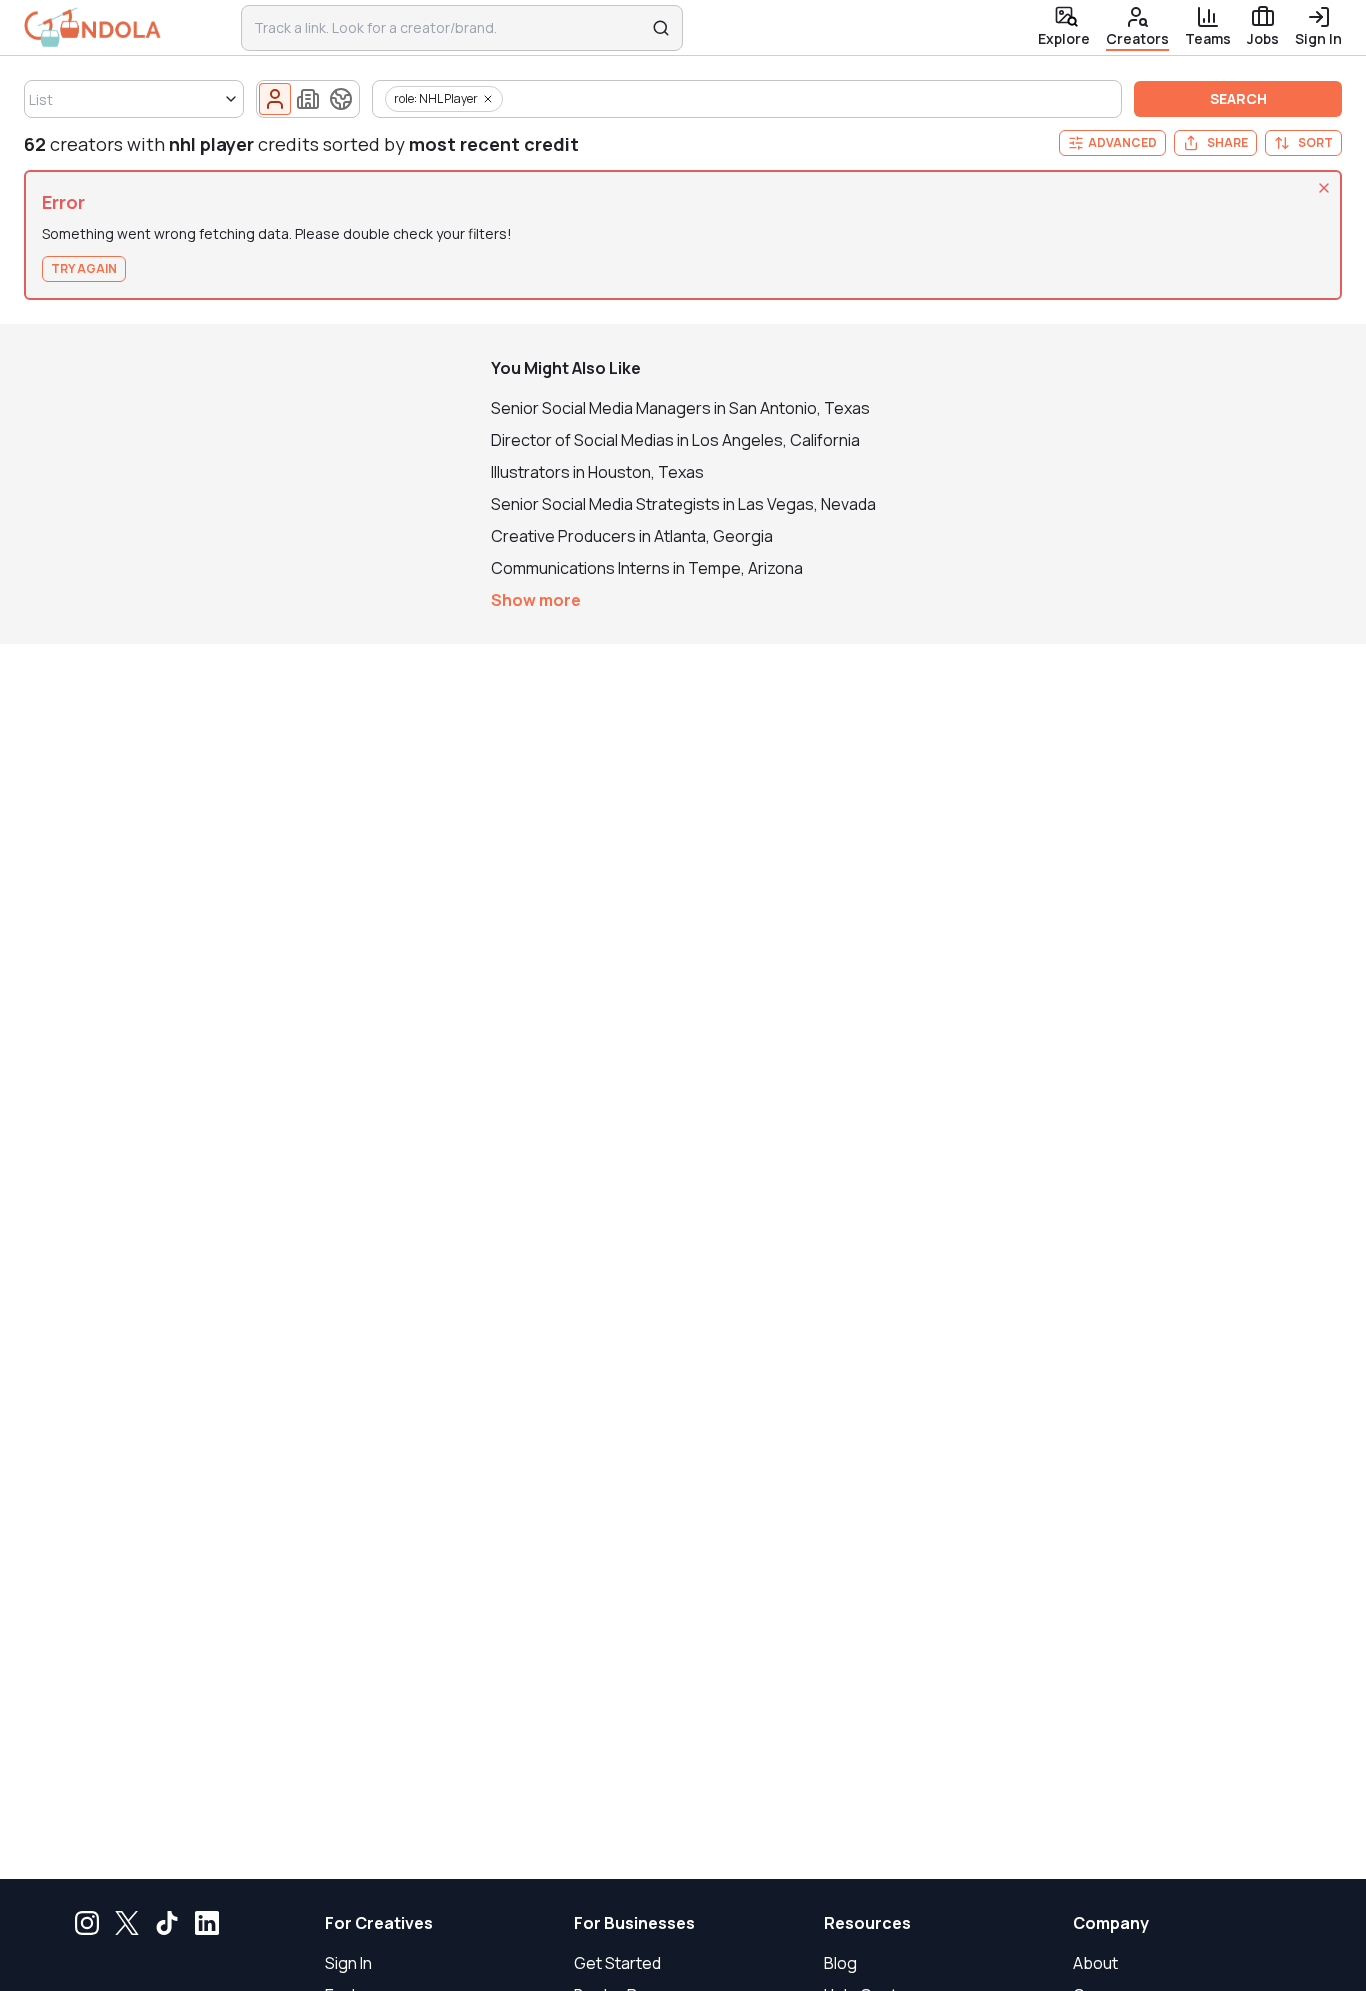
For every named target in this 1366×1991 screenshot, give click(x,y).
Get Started (617, 1963)
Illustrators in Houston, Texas (597, 472)
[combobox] (449, 28)
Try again (84, 268)
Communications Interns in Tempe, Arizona (647, 568)
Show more (536, 600)
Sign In (348, 1963)
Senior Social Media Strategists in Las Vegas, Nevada (683, 504)
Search (1238, 98)
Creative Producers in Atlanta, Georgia (632, 536)
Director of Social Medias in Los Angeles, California (675, 440)
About (1095, 1963)
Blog (840, 1963)
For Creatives (379, 1923)
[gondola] (92, 27)
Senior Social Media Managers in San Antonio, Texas (680, 408)
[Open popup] (231, 99)
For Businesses (634, 1923)
